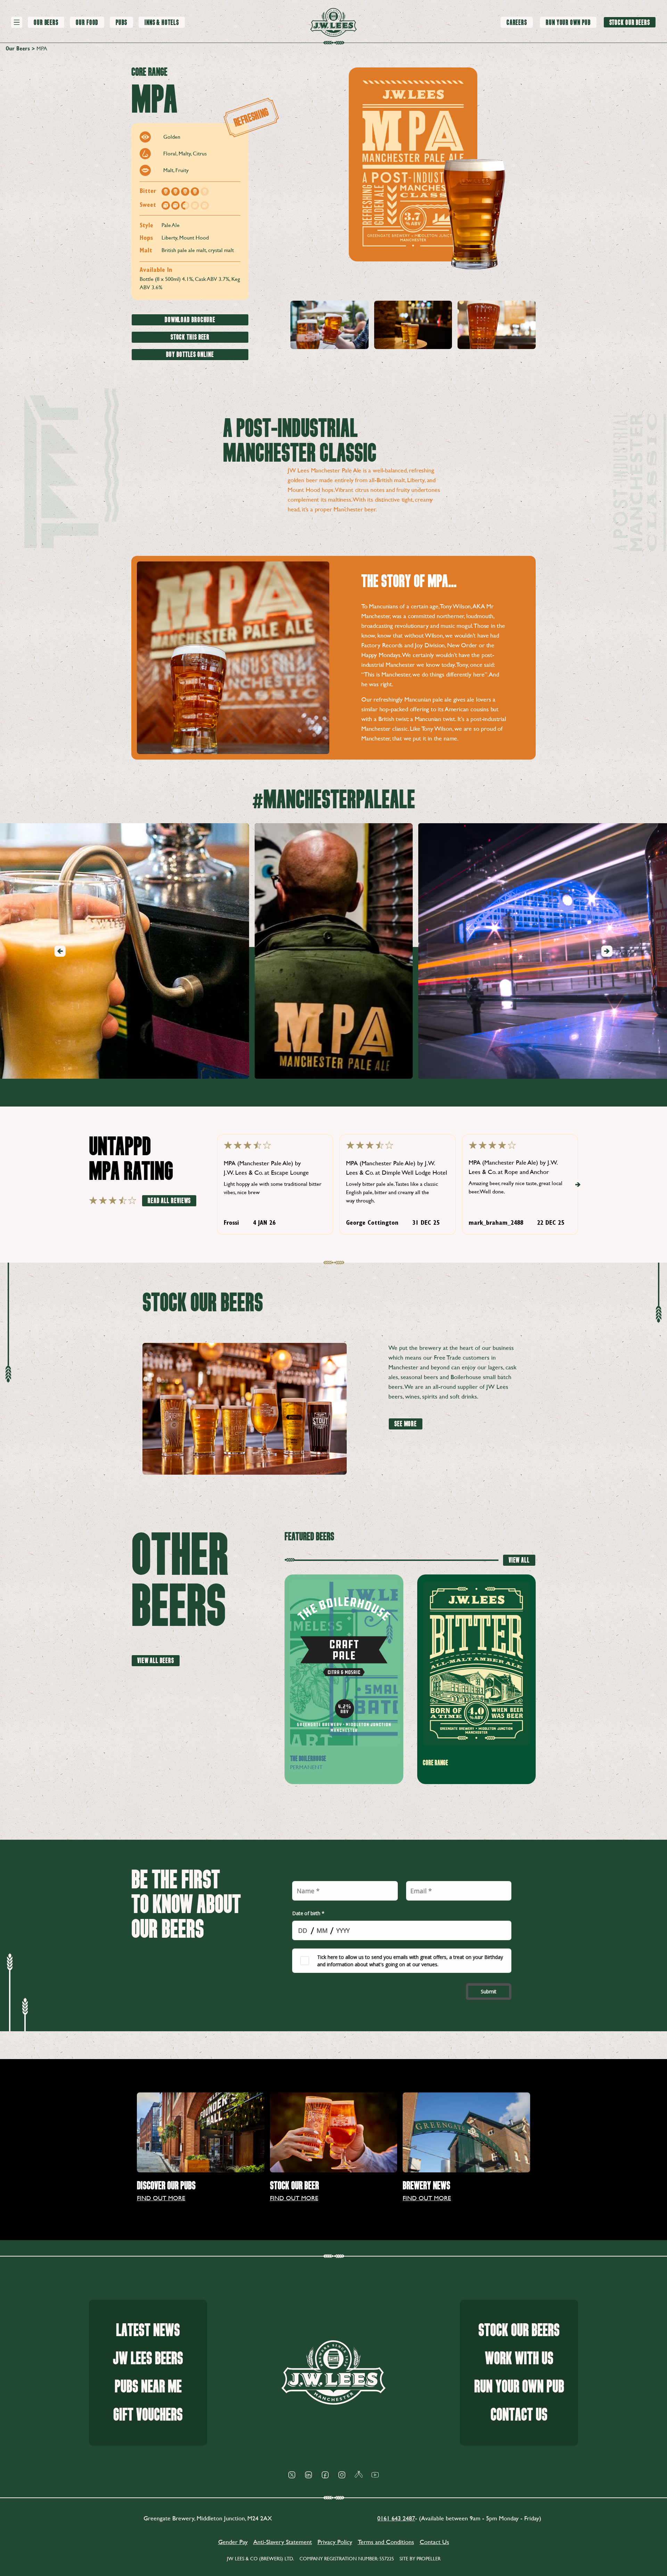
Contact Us (519, 2415)
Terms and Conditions (386, 2542)
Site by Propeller (420, 2559)
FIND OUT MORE (161, 2198)
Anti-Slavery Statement (283, 2542)
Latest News (148, 2330)
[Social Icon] (292, 2475)
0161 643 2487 (396, 2518)
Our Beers (18, 49)
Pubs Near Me (148, 2387)
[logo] (333, 22)
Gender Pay (233, 2542)
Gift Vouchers (148, 2415)
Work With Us (519, 2359)
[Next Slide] (607, 951)
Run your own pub (519, 2387)
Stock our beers (519, 2330)
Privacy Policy (335, 2542)
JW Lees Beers (148, 2359)
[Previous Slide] (60, 951)
